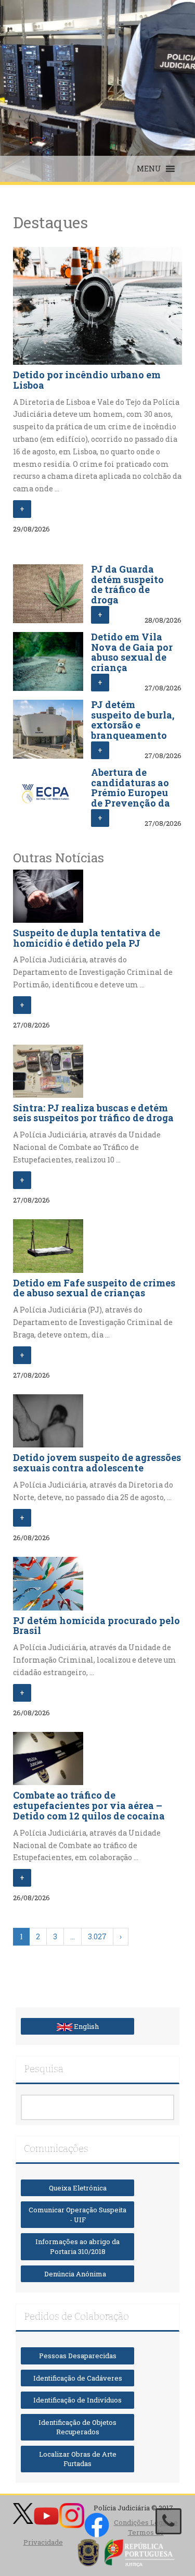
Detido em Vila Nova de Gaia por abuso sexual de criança (132, 652)
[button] (149, 169)
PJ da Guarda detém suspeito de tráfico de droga (127, 584)
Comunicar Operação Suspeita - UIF (77, 2215)
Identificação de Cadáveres (78, 2378)
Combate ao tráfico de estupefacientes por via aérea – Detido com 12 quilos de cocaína (89, 1805)
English (86, 2026)
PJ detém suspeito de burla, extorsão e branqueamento (133, 720)
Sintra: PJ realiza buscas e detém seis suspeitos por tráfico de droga (93, 1113)
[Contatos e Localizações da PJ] (168, 2521)
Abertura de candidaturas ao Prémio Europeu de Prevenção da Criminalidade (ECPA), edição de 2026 (132, 803)
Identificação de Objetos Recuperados (77, 2427)
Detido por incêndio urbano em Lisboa (87, 380)
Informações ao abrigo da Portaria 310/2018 (77, 2246)
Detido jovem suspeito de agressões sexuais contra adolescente (97, 1463)
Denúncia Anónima (77, 2274)
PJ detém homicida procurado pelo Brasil (96, 1626)
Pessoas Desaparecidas (78, 2356)
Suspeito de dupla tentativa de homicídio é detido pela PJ (87, 938)
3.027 (97, 1936)
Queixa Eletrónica (78, 2188)
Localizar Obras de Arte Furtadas (78, 2459)
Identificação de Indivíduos (77, 2400)
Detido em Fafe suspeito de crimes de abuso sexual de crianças (94, 1288)
